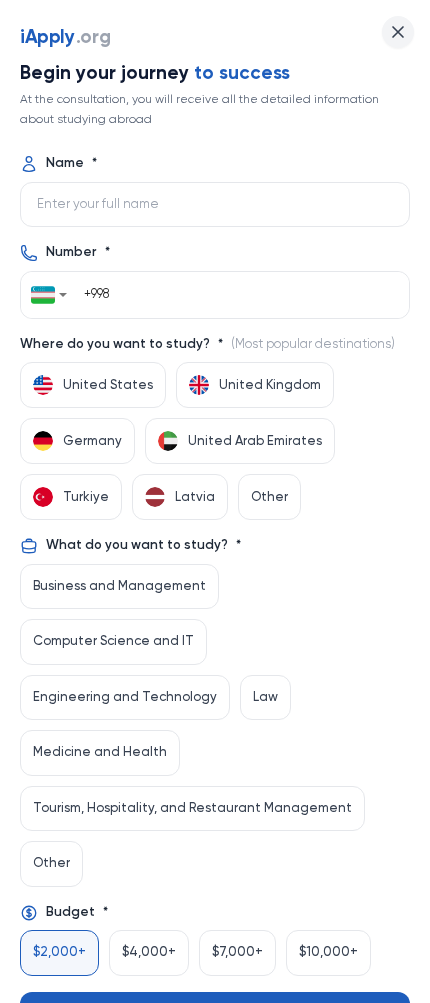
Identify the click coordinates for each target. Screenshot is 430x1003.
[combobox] (49, 295)
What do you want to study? (143, 545)
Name (71, 163)
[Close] (398, 32)
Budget (77, 912)
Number (78, 252)
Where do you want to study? (207, 344)
